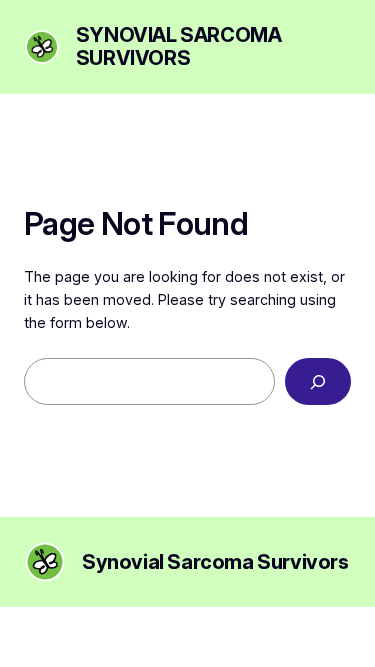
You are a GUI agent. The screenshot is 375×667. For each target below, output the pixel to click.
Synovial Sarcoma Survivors (179, 46)
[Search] (318, 381)
